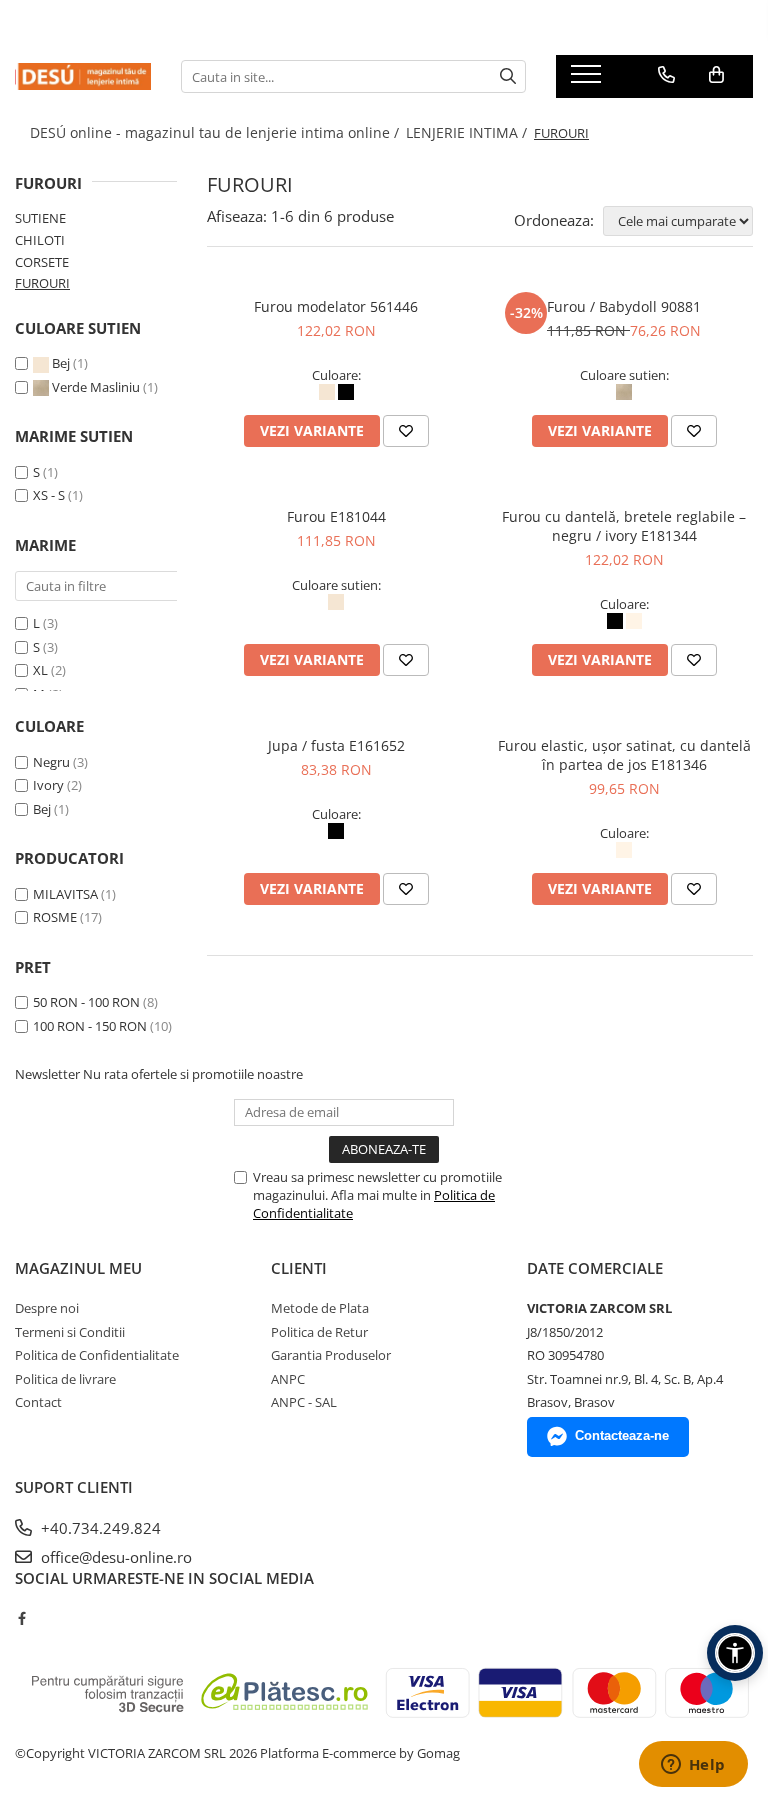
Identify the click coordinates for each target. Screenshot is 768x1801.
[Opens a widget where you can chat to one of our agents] (693, 1766)
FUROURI (42, 283)
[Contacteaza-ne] (666, 75)
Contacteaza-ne (622, 1435)
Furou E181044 (336, 516)
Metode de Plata (320, 1308)
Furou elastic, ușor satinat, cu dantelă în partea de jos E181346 (624, 755)
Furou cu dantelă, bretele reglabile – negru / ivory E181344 (624, 526)
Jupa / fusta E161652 (336, 745)
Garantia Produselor (331, 1355)
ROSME (55, 917)
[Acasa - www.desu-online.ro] (83, 76)
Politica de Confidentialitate (97, 1355)
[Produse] (588, 80)
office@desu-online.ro (114, 1557)
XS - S (49, 495)
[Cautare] (508, 76)
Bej (61, 363)
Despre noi (47, 1308)
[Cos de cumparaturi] (716, 75)
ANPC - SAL (304, 1402)
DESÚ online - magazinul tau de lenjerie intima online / (216, 132)
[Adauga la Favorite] (406, 431)
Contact (38, 1402)
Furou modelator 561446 (336, 306)
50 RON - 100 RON (86, 1002)
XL (40, 670)
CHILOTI (40, 240)
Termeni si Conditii (70, 1332)
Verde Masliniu (96, 387)
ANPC (288, 1379)
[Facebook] (21, 1618)
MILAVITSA (65, 894)
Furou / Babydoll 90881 (624, 306)
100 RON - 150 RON (90, 1026)
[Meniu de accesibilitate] (735, 1653)
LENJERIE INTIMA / (468, 132)
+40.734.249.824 (99, 1528)
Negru (51, 762)
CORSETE (42, 262)
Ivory (48, 785)
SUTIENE (40, 218)
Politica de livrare (65, 1379)
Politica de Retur (319, 1332)
